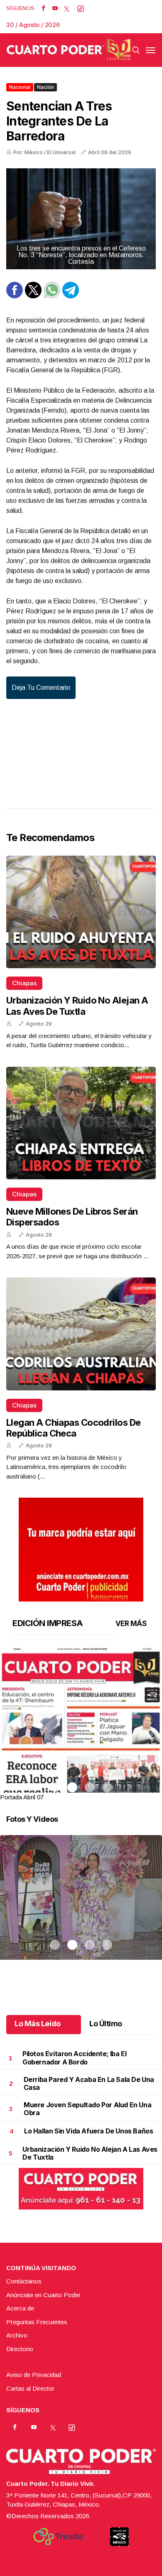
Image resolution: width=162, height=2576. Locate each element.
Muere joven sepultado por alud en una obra (87, 2109)
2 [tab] (72, 1787)
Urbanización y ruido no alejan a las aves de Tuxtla (77, 1006)
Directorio (20, 2349)
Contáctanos (24, 2281)
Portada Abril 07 (22, 1797)
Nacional (20, 87)
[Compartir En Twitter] (33, 296)
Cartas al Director (30, 2388)
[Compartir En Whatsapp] (52, 296)
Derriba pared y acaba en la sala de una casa (89, 2083)
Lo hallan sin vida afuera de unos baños (88, 2131)
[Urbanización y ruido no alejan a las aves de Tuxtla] (81, 912)
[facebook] (43, 8)
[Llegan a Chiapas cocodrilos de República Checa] (81, 1334)
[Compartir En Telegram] (71, 296)
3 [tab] (90, 1787)
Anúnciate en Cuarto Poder (43, 2295)
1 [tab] (55, 1787)
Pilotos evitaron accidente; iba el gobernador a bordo (74, 2058)
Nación (45, 87)
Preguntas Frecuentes (37, 2322)
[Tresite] (58, 2537)
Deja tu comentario (41, 688)
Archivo (17, 2335)
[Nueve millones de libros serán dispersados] (81, 1123)
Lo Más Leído (38, 2024)
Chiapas (24, 983)
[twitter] (67, 8)
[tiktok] (81, 8)
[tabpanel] (81, 1725)
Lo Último (106, 2024)
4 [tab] (107, 1787)
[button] (81, 1752)
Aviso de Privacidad (34, 2375)
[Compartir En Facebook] (15, 296)
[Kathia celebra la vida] (81, 1908)
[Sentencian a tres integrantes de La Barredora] (81, 219)
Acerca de (20, 2308)
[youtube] (55, 8)
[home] (69, 50)
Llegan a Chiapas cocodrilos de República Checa (74, 1428)
